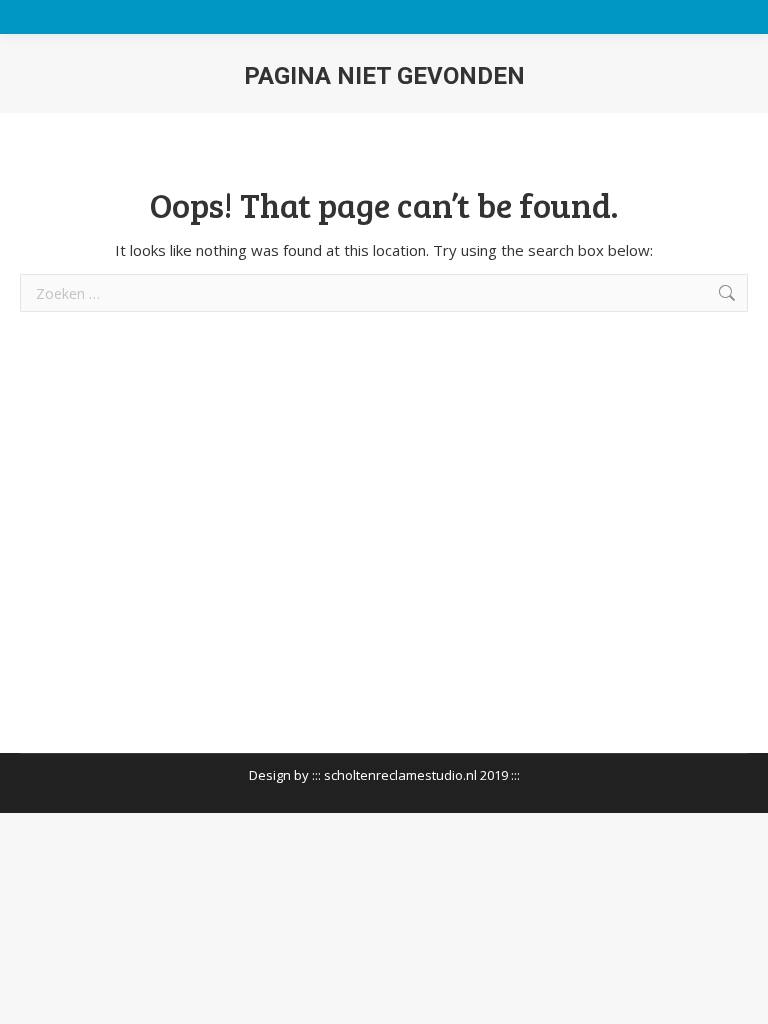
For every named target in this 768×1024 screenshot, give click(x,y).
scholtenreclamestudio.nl (400, 775)
